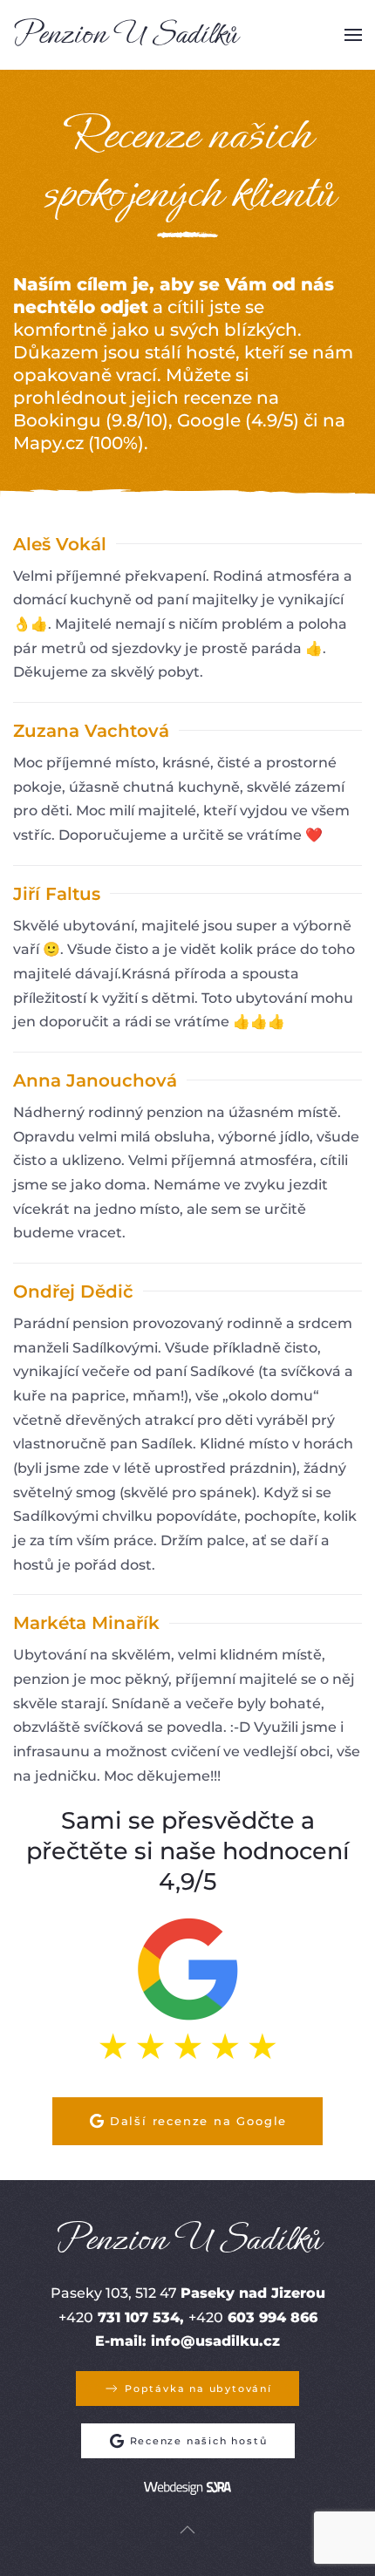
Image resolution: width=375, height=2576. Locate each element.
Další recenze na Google (198, 2121)
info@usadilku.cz (215, 2341)
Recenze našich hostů (199, 2441)
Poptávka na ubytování (198, 2389)
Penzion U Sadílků (125, 34)
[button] (353, 35)
